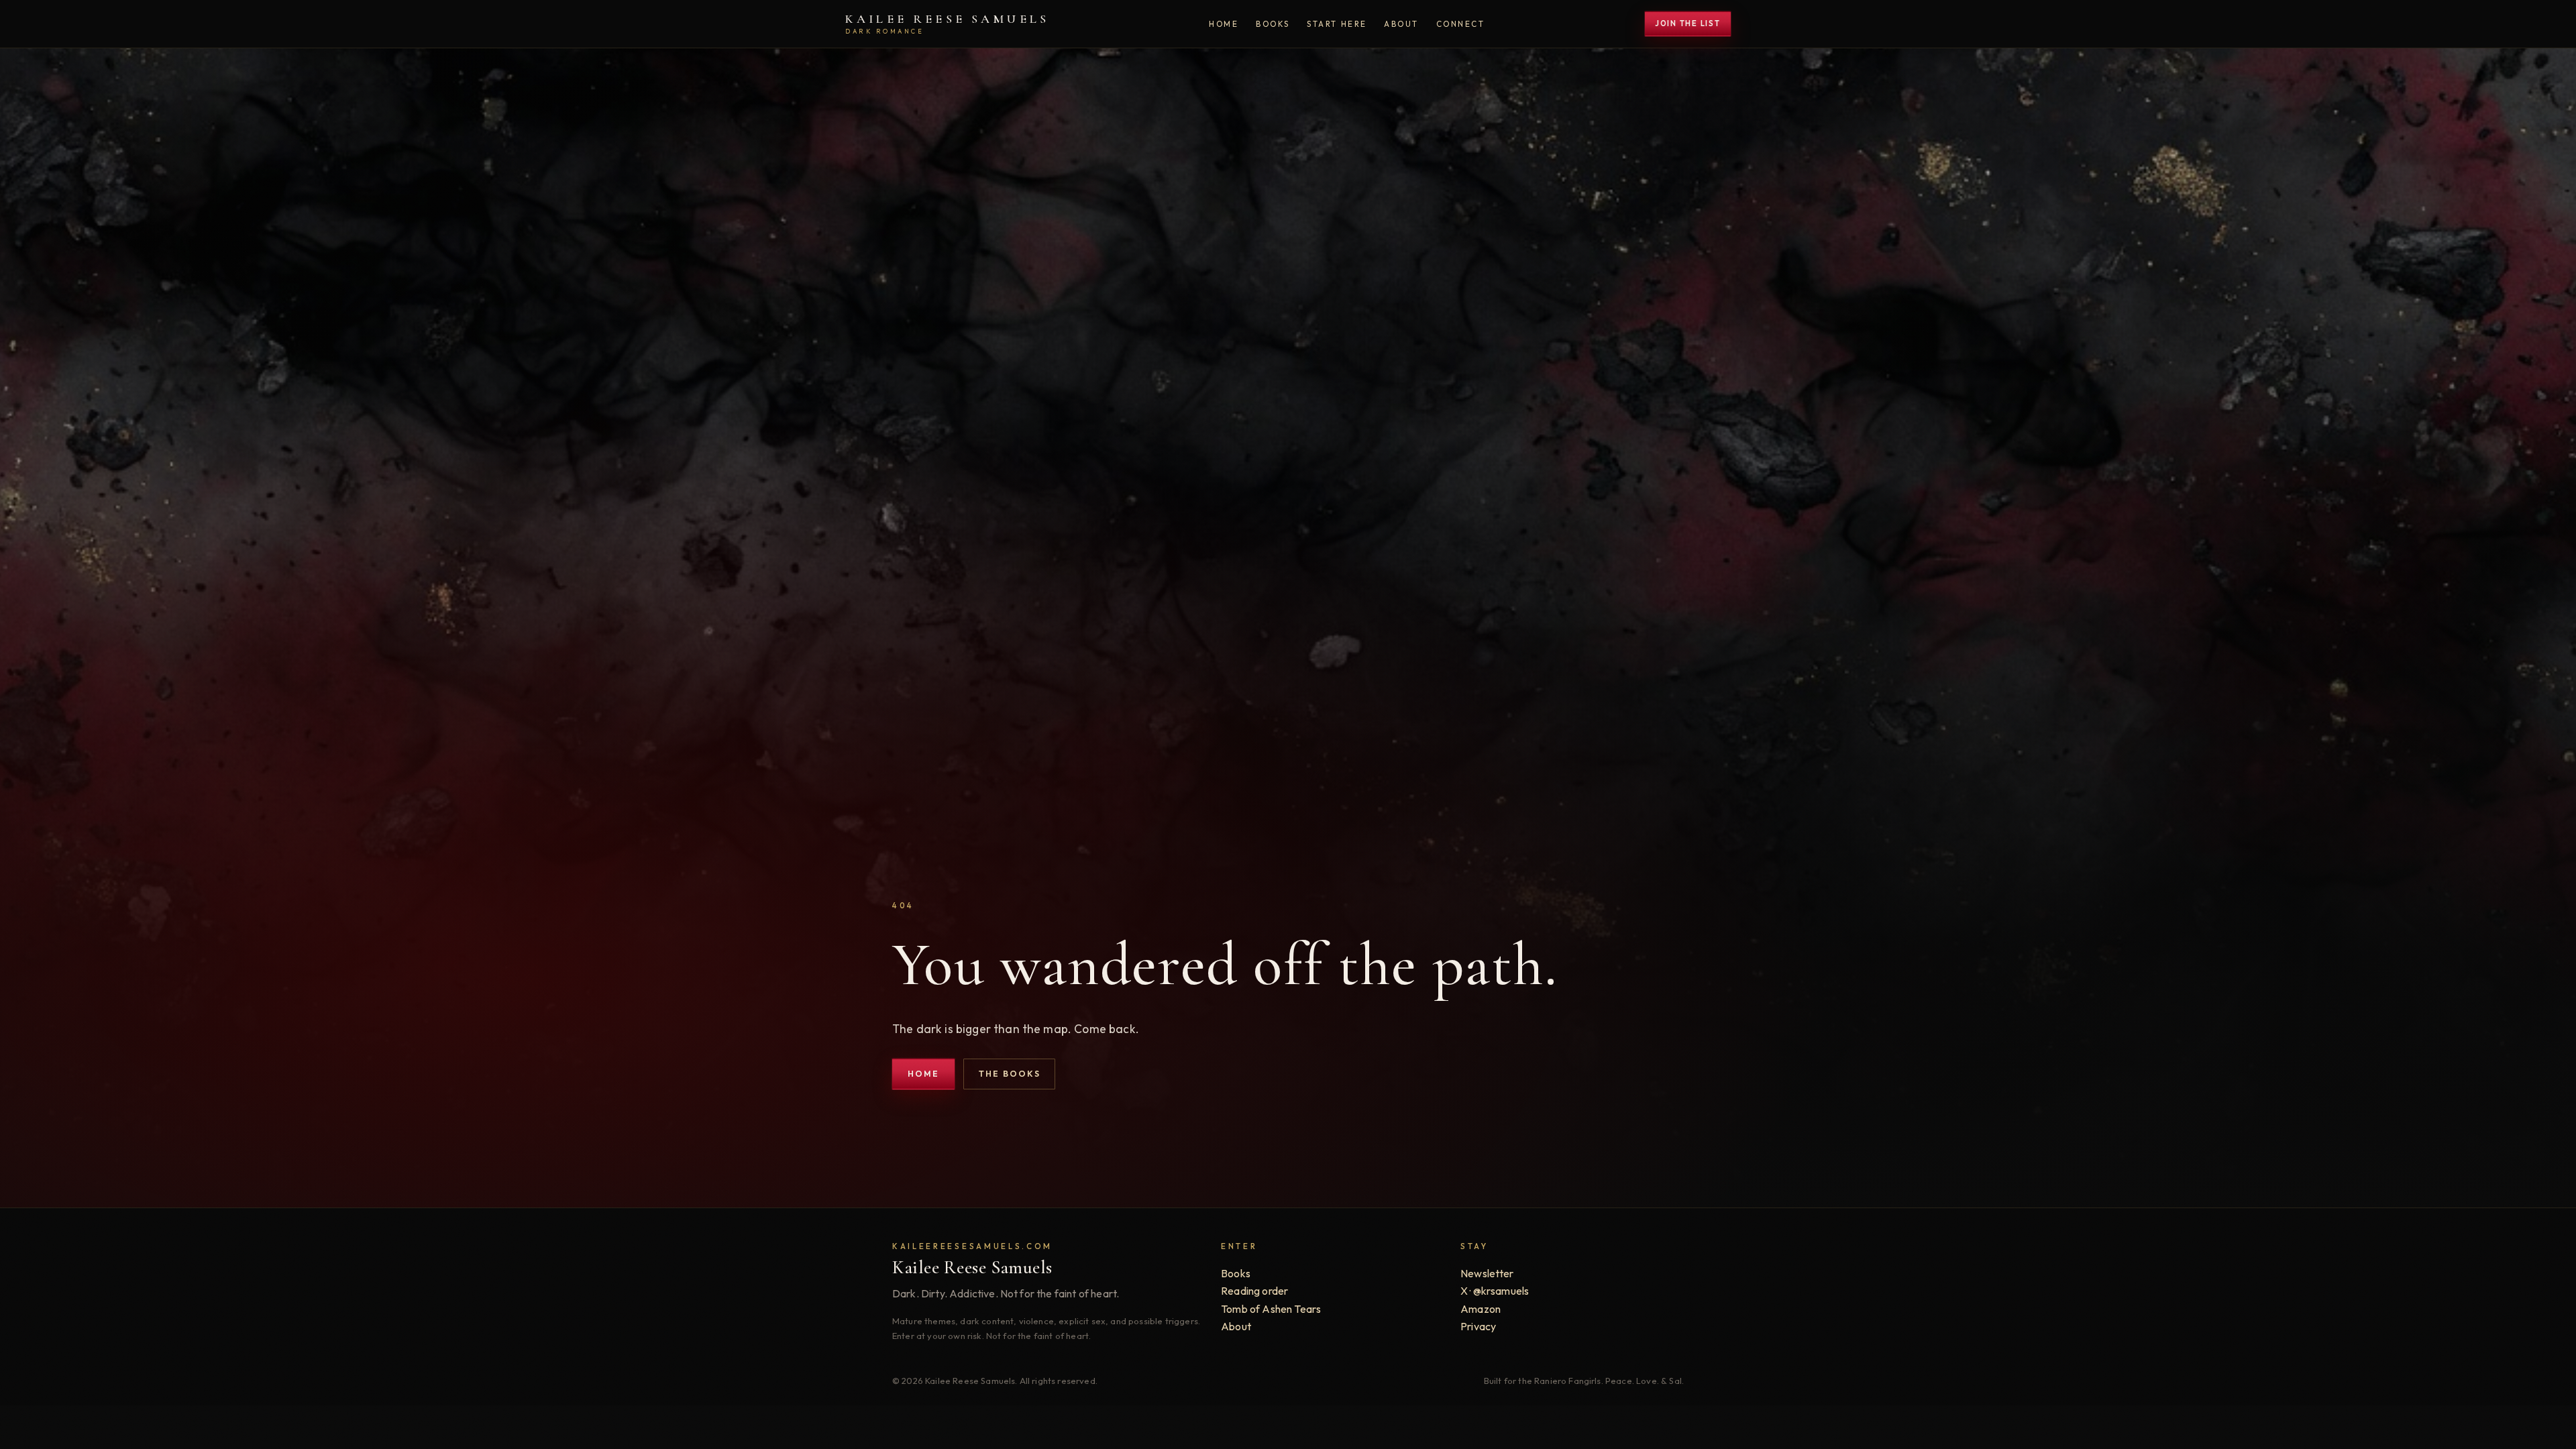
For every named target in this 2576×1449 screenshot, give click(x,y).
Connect (1461, 24)
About (1401, 24)
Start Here (1337, 24)
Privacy (1478, 1326)
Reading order (1254, 1291)
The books (1010, 1074)
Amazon (1481, 1309)
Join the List (1688, 23)
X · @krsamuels (1495, 1291)
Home (1224, 24)
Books (1273, 24)
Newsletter (1487, 1273)
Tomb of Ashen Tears (1271, 1309)
